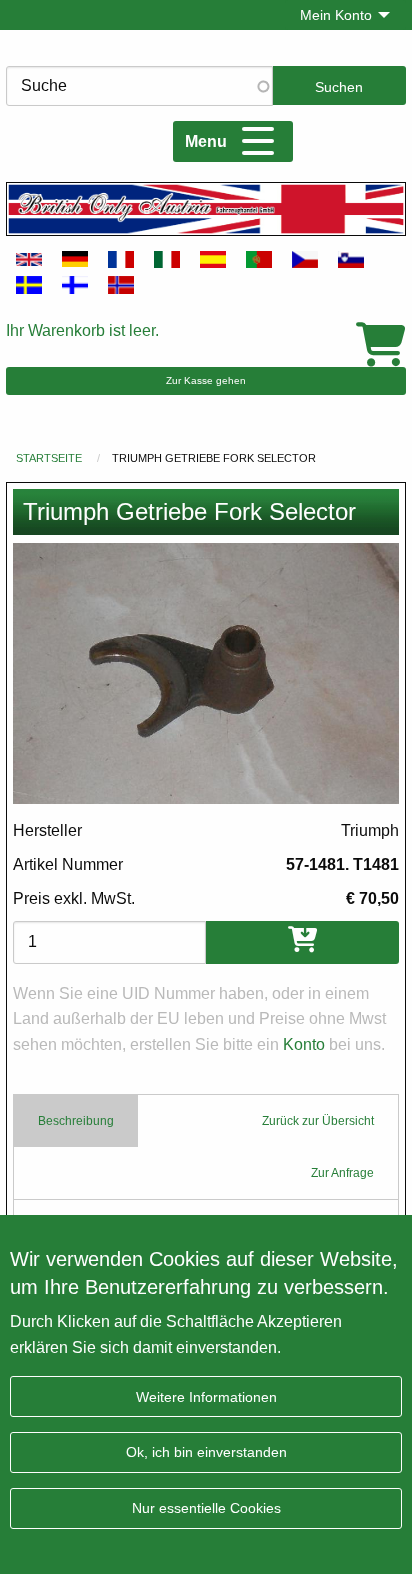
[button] (206, 673)
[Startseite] (206, 208)
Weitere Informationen (206, 1397)
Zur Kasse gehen (206, 380)
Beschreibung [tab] (76, 1121)
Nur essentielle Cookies (206, 1508)
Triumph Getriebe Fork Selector (214, 458)
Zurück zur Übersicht (318, 1121)
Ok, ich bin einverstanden (206, 1452)
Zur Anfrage (342, 1173)
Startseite (49, 458)
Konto (304, 1044)
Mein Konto (336, 15)
